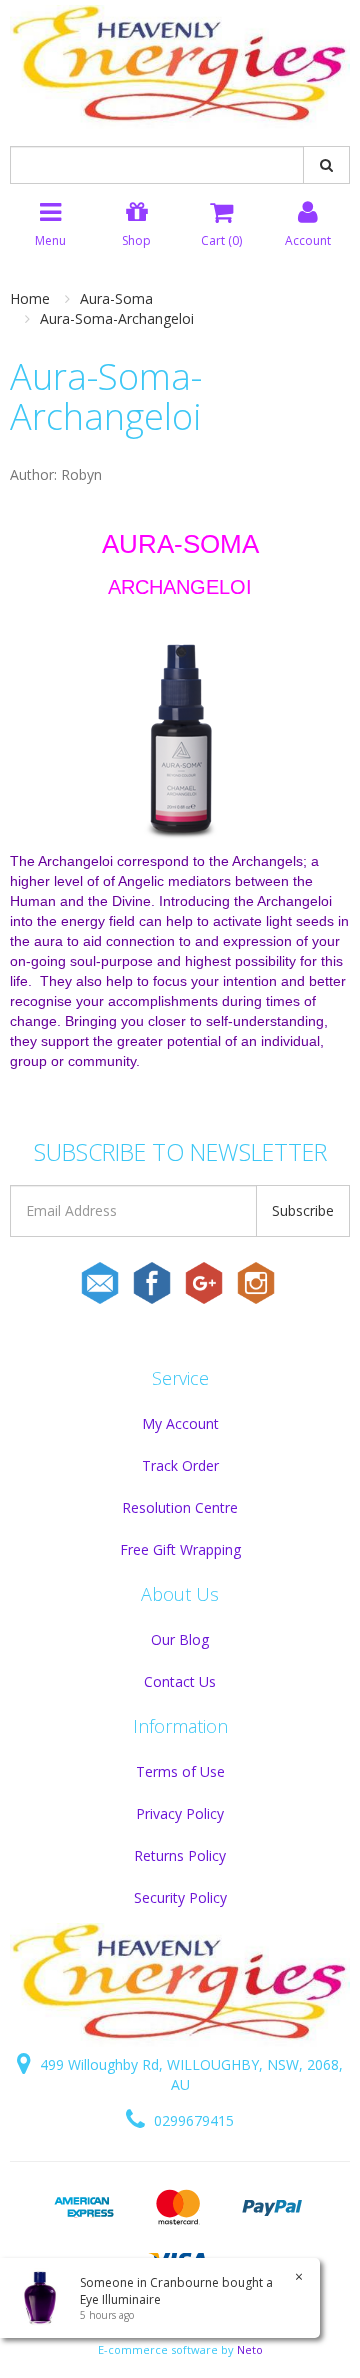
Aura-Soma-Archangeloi (117, 318)
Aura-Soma (116, 298)
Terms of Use (180, 1771)
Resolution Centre (180, 1507)
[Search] (326, 165)
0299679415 (192, 2120)
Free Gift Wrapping (180, 1549)
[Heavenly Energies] (180, 65)
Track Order (180, 1465)
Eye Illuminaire (120, 2299)
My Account (180, 1423)
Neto (250, 2349)
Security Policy (180, 1897)
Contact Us (180, 1681)
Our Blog (180, 1639)
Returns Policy (180, 1855)
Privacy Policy (180, 1813)
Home (30, 298)
